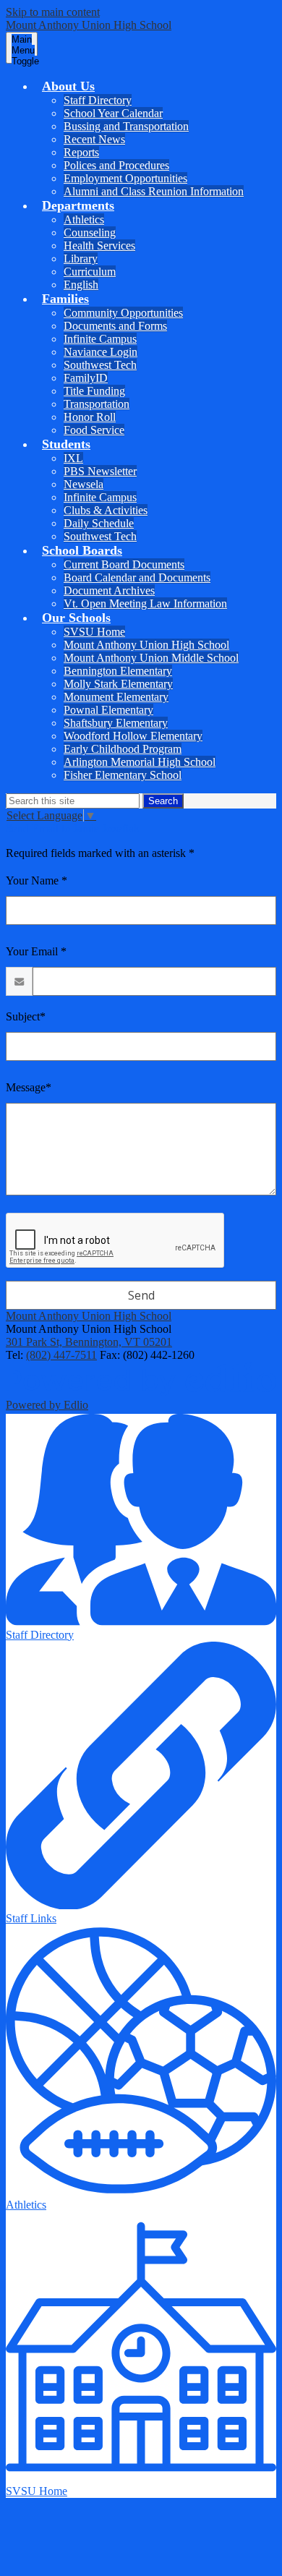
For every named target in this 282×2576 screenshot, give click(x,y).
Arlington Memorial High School (140, 762)
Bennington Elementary (118, 671)
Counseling (90, 233)
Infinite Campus (100, 339)
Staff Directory (98, 100)
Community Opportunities (123, 313)
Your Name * (37, 880)
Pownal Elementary (108, 710)
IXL (73, 458)
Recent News (94, 139)
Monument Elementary (116, 697)
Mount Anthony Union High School (146, 645)
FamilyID (86, 378)
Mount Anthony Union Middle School (151, 658)
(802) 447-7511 (61, 1355)
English (81, 285)
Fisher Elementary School (123, 775)
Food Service (94, 430)
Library (81, 259)
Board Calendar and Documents (137, 577)
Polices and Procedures (116, 165)
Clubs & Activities (106, 510)
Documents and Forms (115, 326)
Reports (81, 152)
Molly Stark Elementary (118, 684)
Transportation (97, 404)
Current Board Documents (124, 564)
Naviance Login (101, 352)
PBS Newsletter (100, 471)
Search (163, 801)
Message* (29, 1087)
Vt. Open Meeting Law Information (145, 604)
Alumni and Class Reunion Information (154, 191)
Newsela (84, 484)
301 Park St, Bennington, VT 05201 (89, 1342)
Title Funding (94, 391)
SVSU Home (94, 632)
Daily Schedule (99, 523)
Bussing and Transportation (126, 126)
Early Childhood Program (123, 749)
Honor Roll (90, 417)
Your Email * (36, 951)
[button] (68, 86)
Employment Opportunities (125, 178)
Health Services (99, 246)
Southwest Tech (100, 365)
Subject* (26, 1016)
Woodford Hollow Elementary (133, 736)
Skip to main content (53, 12)
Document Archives (109, 590)
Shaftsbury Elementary (116, 723)
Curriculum (90, 272)
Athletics (84, 219)
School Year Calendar (113, 113)
